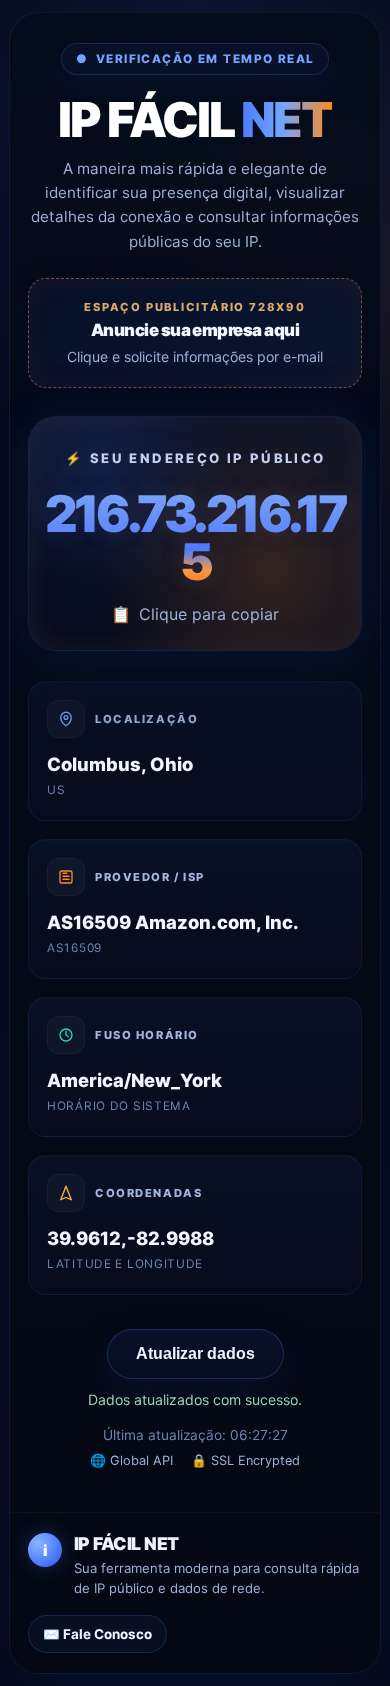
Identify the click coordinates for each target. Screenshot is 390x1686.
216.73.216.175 (195, 538)
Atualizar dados (195, 1353)
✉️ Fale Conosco (97, 1634)
